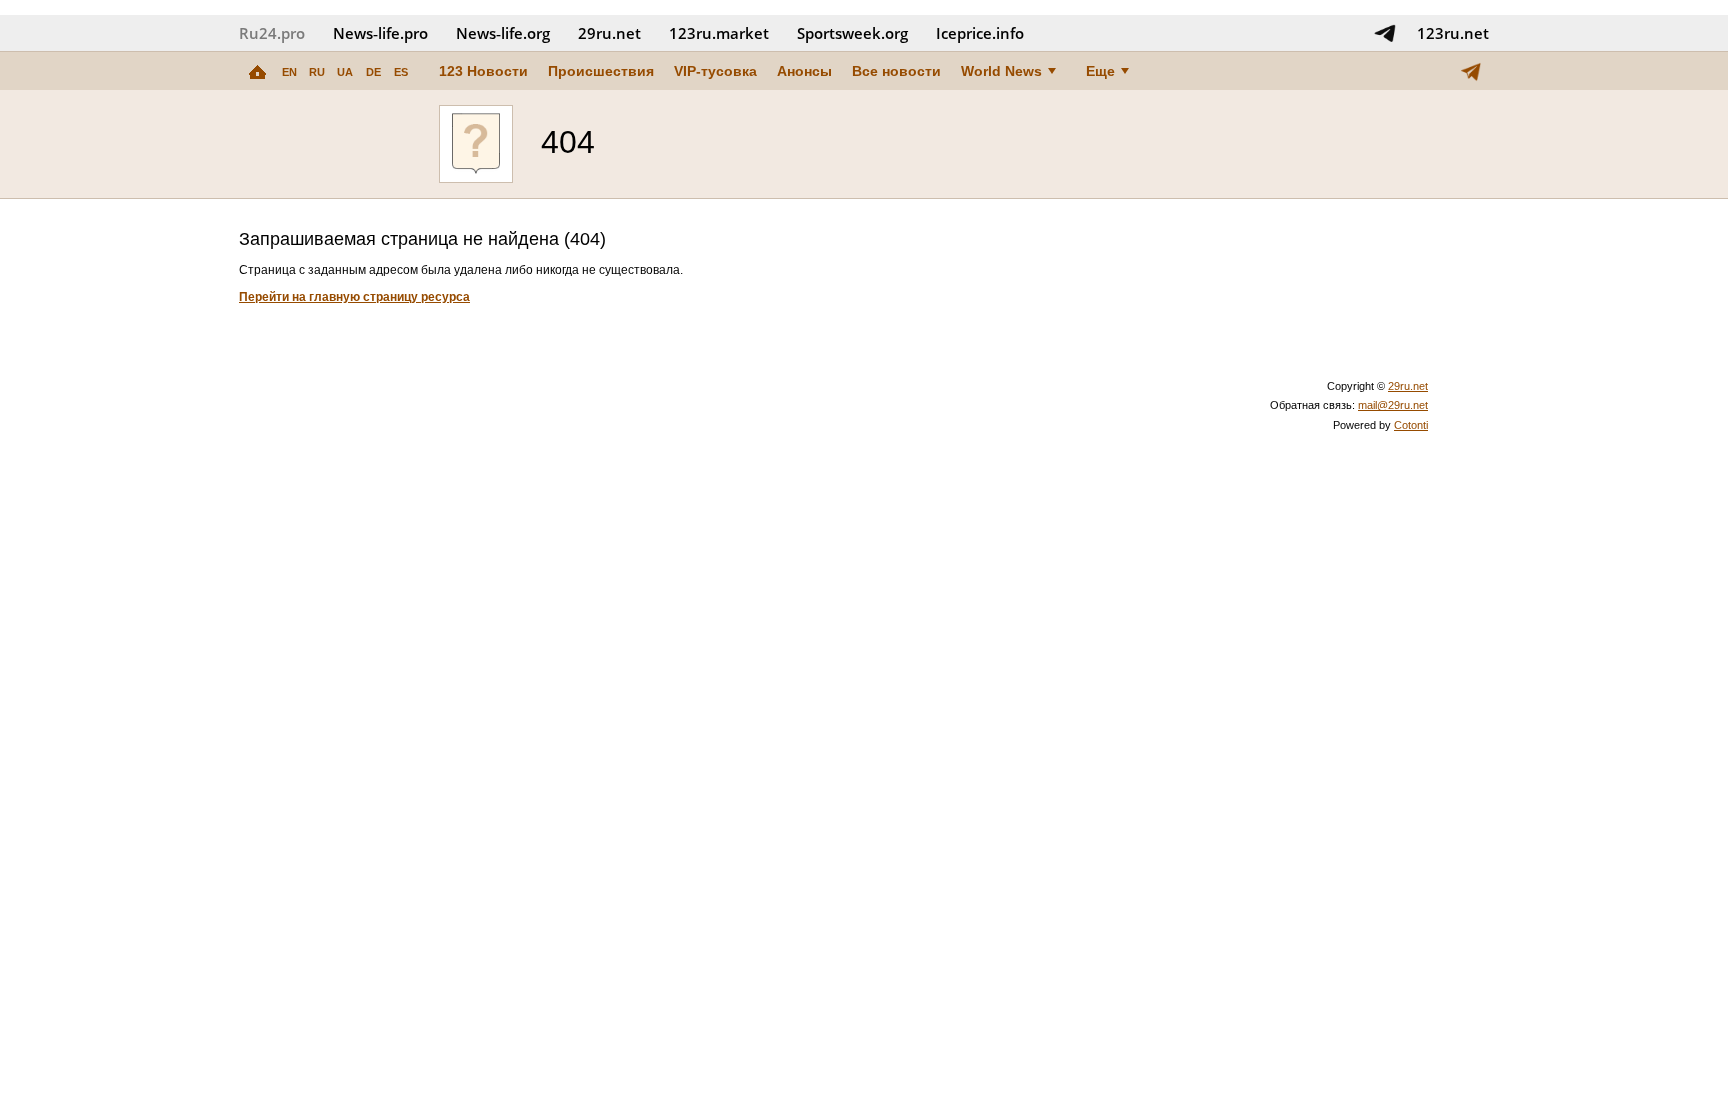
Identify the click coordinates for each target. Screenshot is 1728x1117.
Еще (1100, 71)
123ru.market (719, 33)
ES (401, 72)
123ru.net (1453, 33)
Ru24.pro (272, 33)
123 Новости (483, 71)
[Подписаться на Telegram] (1385, 33)
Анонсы (804, 71)
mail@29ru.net (1393, 405)
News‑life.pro (380, 33)
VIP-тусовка (715, 71)
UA (345, 72)
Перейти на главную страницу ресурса (354, 297)
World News (1001, 71)
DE (373, 72)
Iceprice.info (980, 33)
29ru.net (609, 33)
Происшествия (601, 71)
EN (289, 72)
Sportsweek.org (852, 33)
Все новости (896, 71)
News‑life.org (503, 33)
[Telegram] (1471, 71)
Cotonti (1411, 425)
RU (317, 72)
